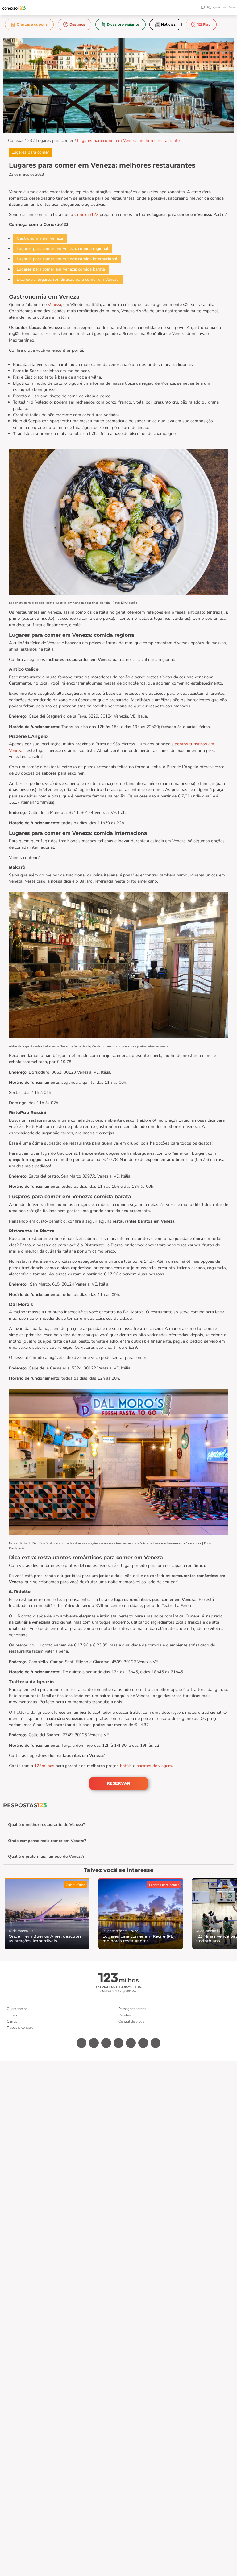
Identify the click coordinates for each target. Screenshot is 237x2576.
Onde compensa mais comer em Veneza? (47, 1841)
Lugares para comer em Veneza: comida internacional (67, 259)
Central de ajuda (131, 2021)
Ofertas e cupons (32, 24)
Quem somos (17, 2009)
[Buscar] (203, 7)
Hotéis (12, 2015)
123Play (204, 24)
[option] (29, 25)
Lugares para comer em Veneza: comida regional (62, 248)
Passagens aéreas (132, 2009)
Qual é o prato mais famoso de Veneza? (46, 1856)
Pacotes (125, 2015)
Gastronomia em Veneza (40, 238)
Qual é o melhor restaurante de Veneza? (46, 1825)
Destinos (77, 24)
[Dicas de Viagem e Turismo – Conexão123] (14, 8)
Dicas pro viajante (123, 24)
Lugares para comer (55, 141)
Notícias (168, 24)
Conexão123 (20, 141)
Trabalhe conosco (20, 2028)
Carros (12, 2021)
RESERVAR (118, 1783)
